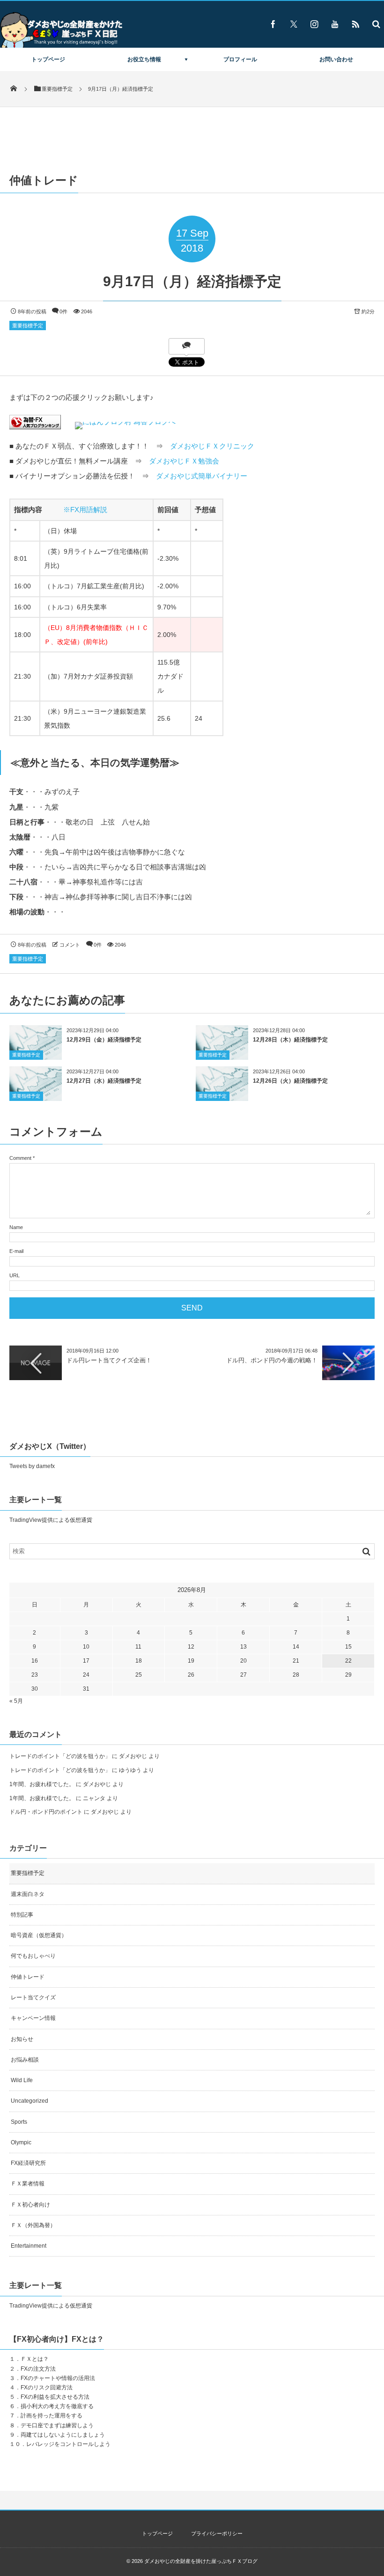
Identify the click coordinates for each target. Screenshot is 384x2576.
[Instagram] (314, 24)
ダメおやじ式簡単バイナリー (202, 476)
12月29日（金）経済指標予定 (104, 1040)
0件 (63, 311)
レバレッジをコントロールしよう (68, 2444)
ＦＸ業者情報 (28, 2184)
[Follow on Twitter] (294, 24)
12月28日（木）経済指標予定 (290, 1040)
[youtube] (335, 24)
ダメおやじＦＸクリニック (212, 446)
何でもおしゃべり (33, 1956)
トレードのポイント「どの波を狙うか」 (60, 1756)
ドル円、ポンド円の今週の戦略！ (272, 1360)
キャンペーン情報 (33, 2018)
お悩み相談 (25, 2060)
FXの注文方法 (38, 2369)
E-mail (16, 1251)
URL (15, 1275)
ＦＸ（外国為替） (33, 2225)
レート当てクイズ (33, 1997)
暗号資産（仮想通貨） (39, 1935)
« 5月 (16, 1701)
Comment (20, 1158)
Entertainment (29, 2246)
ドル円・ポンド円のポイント (46, 1812)
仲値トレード (28, 1977)
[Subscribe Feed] (355, 24)
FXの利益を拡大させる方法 (55, 2397)
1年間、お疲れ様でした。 (42, 1784)
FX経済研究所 (28, 2163)
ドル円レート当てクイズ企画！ (109, 1360)
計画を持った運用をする (52, 2416)
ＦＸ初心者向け (30, 2205)
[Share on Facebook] (273, 24)
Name (16, 1227)
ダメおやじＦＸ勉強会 (184, 461)
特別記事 (22, 1915)
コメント (70, 945)
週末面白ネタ (28, 1894)
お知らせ (22, 2039)
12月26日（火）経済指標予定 (290, 1081)
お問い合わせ (336, 59)
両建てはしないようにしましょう (63, 2435)
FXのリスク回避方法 (47, 2388)
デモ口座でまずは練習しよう (57, 2425)
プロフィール (240, 59)
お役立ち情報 (144, 59)
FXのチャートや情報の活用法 (58, 2378)
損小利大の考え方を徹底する (57, 2406)
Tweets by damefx (32, 1466)
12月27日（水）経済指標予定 (104, 1081)
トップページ (48, 59)
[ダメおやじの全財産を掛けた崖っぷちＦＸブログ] (61, 47)
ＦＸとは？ (35, 2359)
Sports (19, 2122)
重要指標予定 (28, 326)
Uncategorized (30, 2101)
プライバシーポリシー (217, 2533)
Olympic (21, 2142)
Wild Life (22, 2080)
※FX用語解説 (85, 510)
